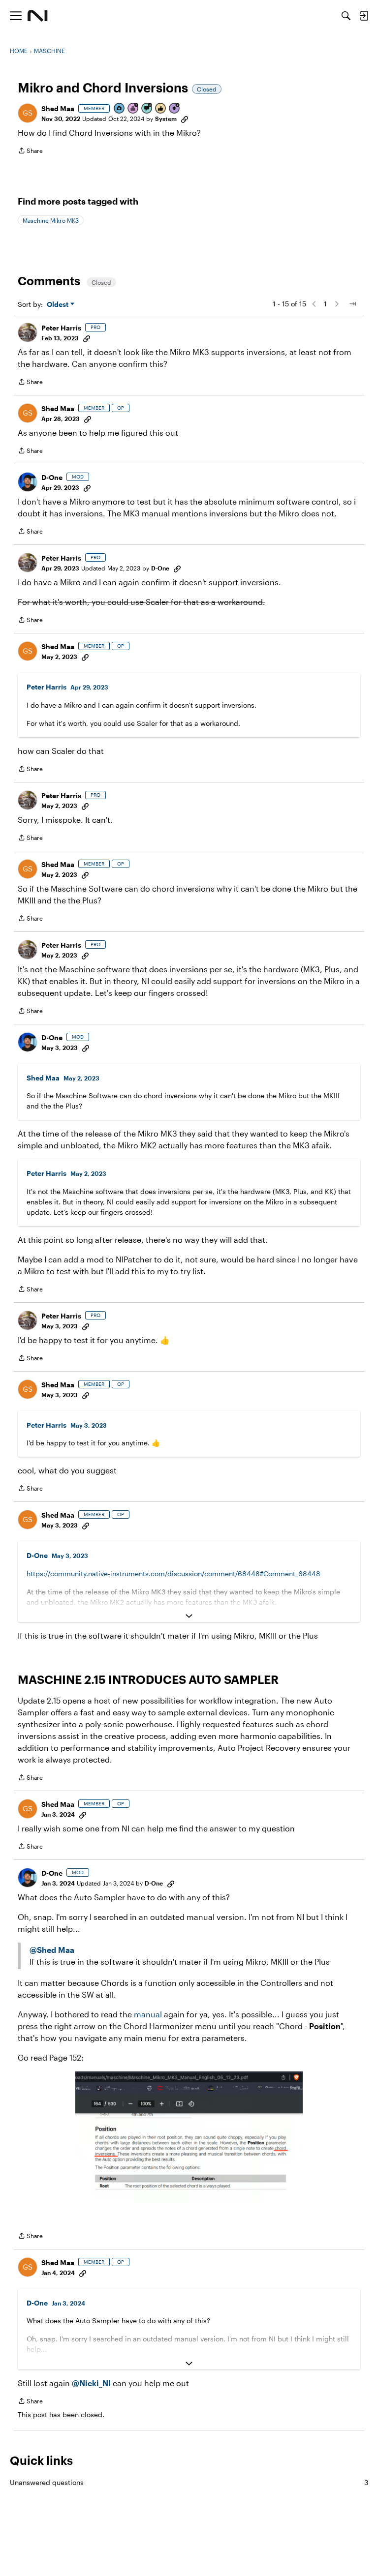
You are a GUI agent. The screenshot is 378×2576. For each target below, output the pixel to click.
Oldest (59, 305)
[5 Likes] (161, 109)
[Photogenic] (120, 109)
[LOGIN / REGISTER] (364, 16)
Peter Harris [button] (61, 328)
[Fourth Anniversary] (133, 109)
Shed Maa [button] (58, 108)
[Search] (346, 16)
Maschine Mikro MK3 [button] (51, 220)
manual (148, 2014)
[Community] (38, 16)
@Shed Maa (52, 1950)
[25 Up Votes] (175, 109)
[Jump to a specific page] (352, 304)
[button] (28, 113)
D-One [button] (52, 477)
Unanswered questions (189, 2482)
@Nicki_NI (91, 2383)
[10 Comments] (147, 109)
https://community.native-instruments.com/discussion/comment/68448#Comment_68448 (173, 1573)
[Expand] (189, 1616)
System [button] (166, 119)
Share (30, 152)
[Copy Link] (185, 119)
